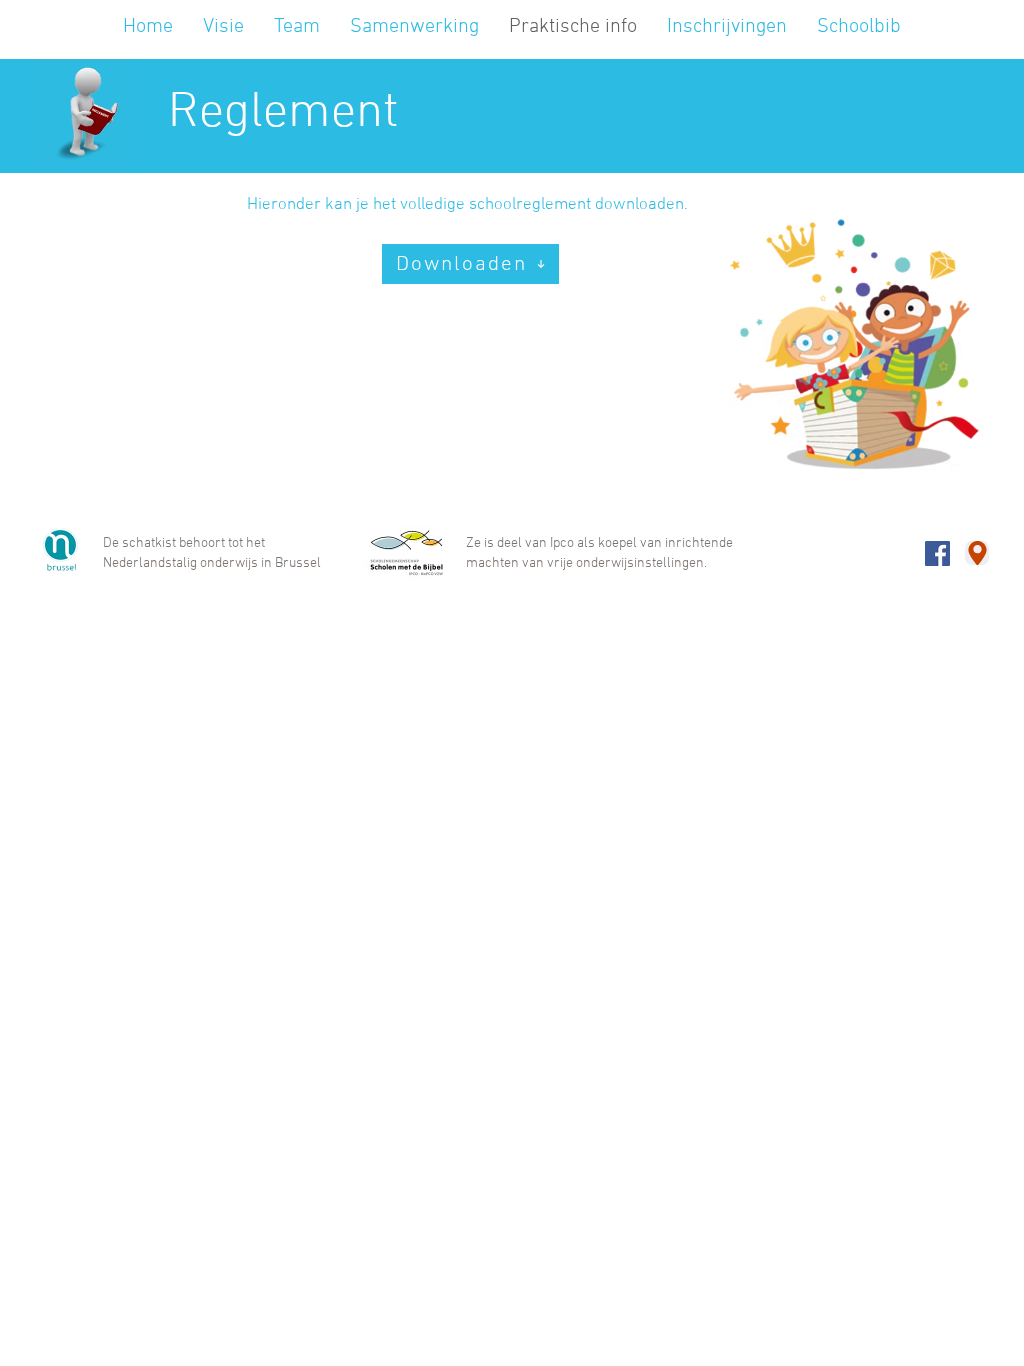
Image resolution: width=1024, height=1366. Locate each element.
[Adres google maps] (977, 553)
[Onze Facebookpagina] (937, 553)
